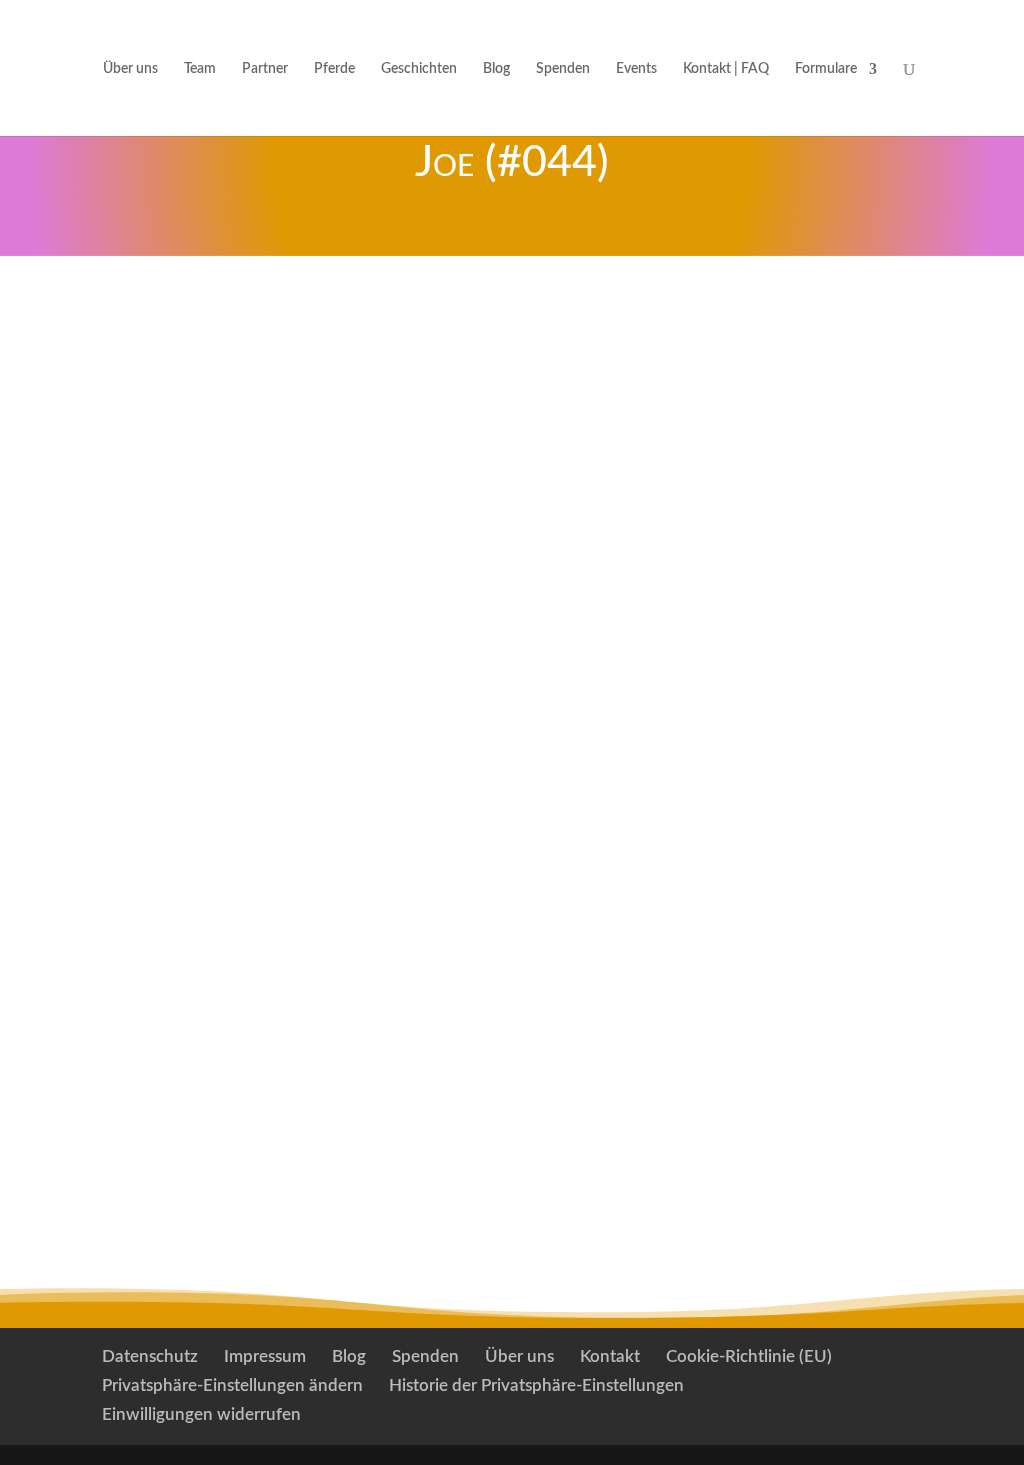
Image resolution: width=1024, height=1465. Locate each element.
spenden (180, 330)
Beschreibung (672, 484)
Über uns (130, 69)
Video (797, 330)
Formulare (826, 69)
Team (200, 69)
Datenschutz (150, 1356)
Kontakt (610, 1356)
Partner (265, 69)
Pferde (334, 69)
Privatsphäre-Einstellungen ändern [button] (232, 1385)
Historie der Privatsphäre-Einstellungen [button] (536, 1385)
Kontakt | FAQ (726, 69)
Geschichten (419, 69)
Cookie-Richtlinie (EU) (749, 1356)
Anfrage (511, 330)
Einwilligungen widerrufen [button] (201, 1414)
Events (636, 69)
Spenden (563, 69)
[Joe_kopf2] (204, 662)
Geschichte (538, 534)
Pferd (510, 484)
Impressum (265, 1356)
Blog (496, 69)
